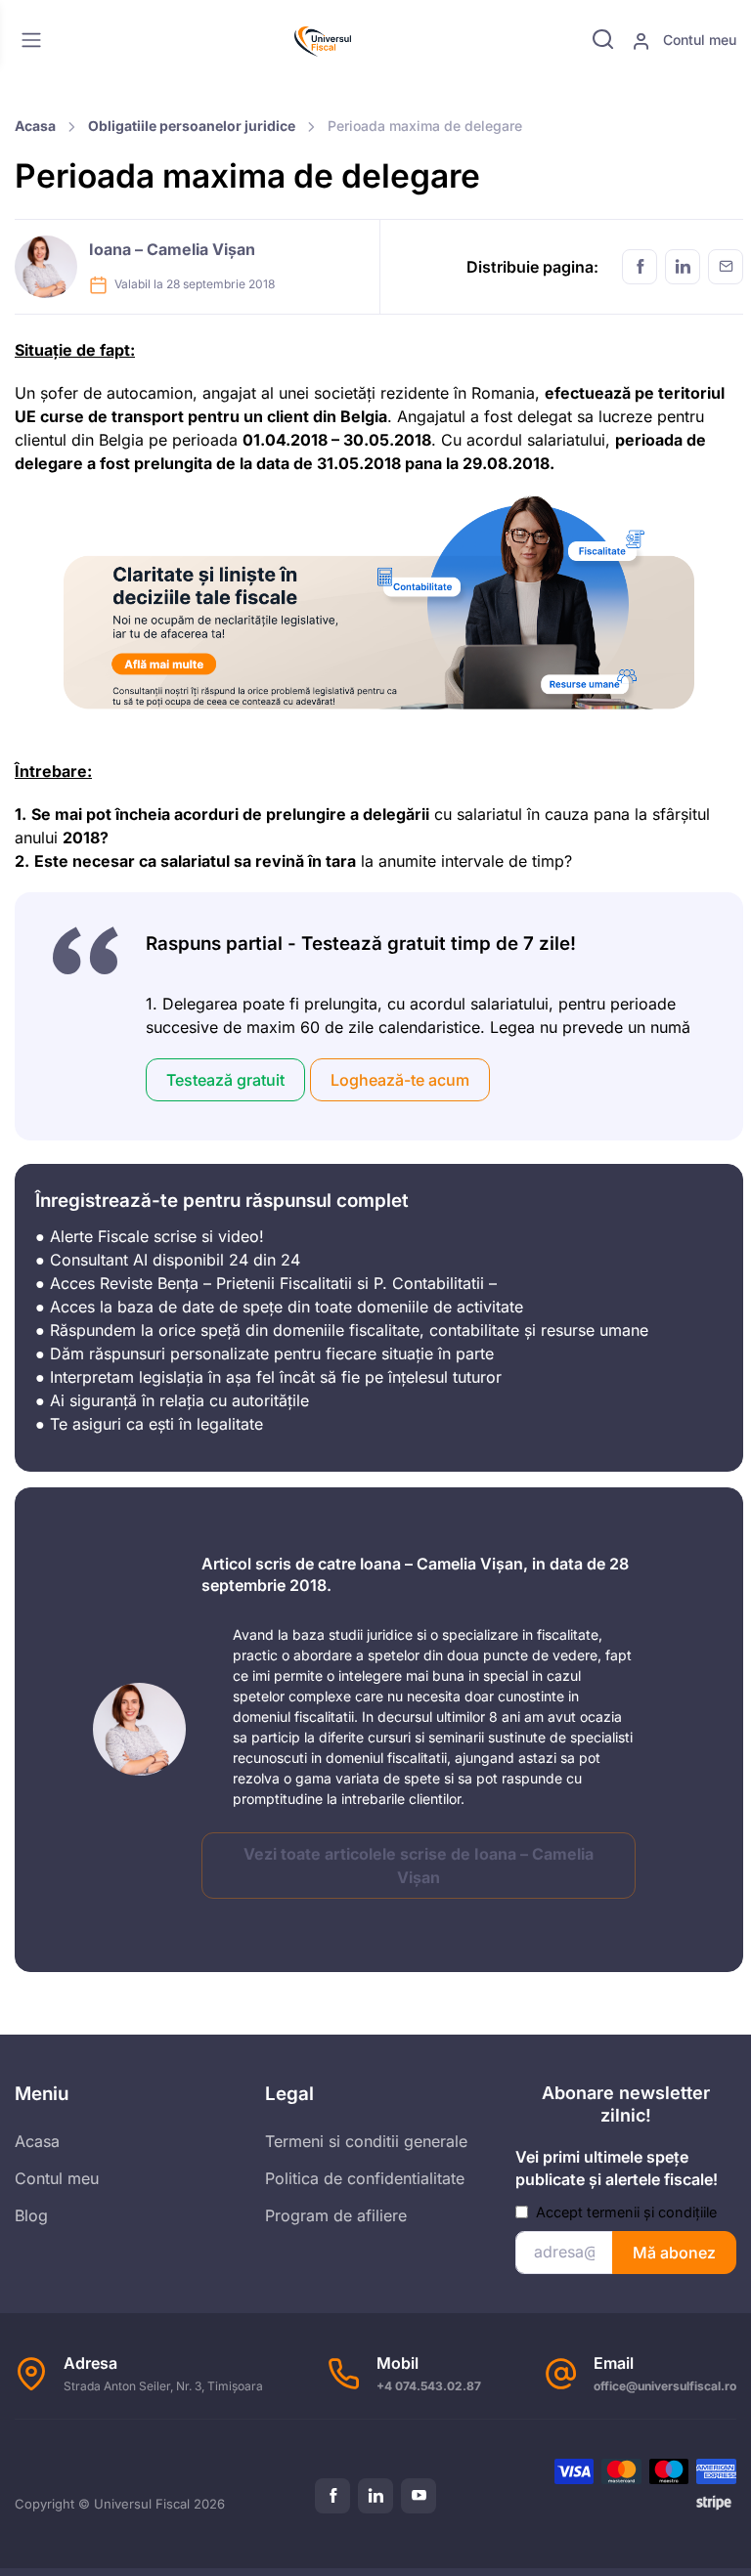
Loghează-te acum (400, 1080)
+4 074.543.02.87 (429, 2386)
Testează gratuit (225, 1080)
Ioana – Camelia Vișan (172, 249)
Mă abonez (674, 2253)
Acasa (35, 126)
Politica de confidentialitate (365, 2178)
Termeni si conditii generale (366, 2141)
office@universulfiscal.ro (665, 2386)
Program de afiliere (336, 2215)
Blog (31, 2215)
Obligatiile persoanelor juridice (192, 126)
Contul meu (698, 40)
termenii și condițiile (652, 2212)
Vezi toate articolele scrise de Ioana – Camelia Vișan (419, 1866)
